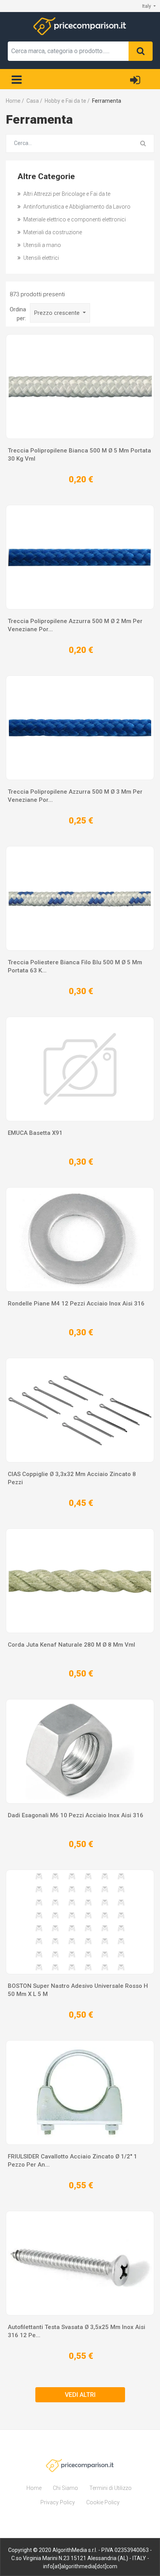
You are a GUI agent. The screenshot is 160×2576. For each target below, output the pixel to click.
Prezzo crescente (58, 313)
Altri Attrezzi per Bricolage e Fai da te (66, 194)
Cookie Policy (103, 2502)
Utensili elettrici (41, 258)
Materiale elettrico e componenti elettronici (74, 219)
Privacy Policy (58, 2502)
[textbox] (68, 51)
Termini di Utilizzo (110, 2488)
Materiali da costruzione (52, 232)
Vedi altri (80, 2395)
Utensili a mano (42, 245)
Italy (147, 6)
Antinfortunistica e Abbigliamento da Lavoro (76, 207)
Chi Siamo (65, 2488)
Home (34, 2488)
